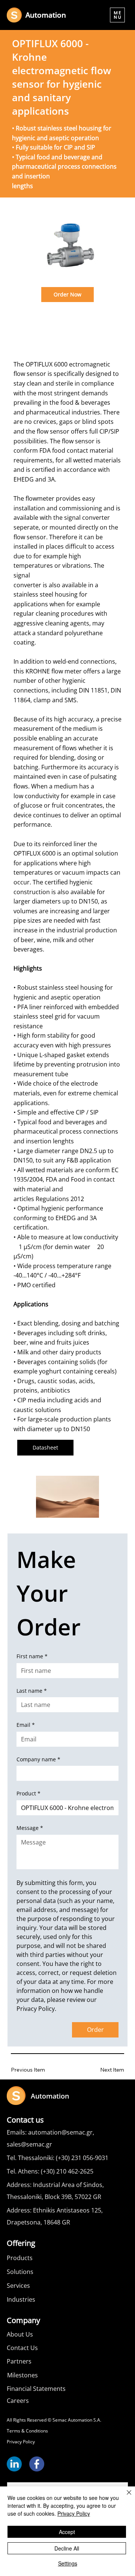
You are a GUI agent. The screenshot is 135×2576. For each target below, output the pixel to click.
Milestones (22, 2375)
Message (30, 1828)
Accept (67, 2532)
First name (32, 1656)
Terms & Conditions (27, 2431)
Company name (38, 1759)
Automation (46, 15)
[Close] (124, 2497)
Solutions (20, 2272)
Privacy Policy (21, 2442)
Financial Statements (36, 2389)
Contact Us (22, 2348)
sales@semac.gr (29, 2144)
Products (20, 2258)
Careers (18, 2401)
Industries (21, 2299)
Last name (32, 1691)
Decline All (67, 2548)
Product (28, 1793)
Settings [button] (68, 2563)
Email (26, 1725)
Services (18, 2286)
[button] (117, 15)
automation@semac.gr (60, 2132)
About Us (20, 2334)
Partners (19, 2361)
